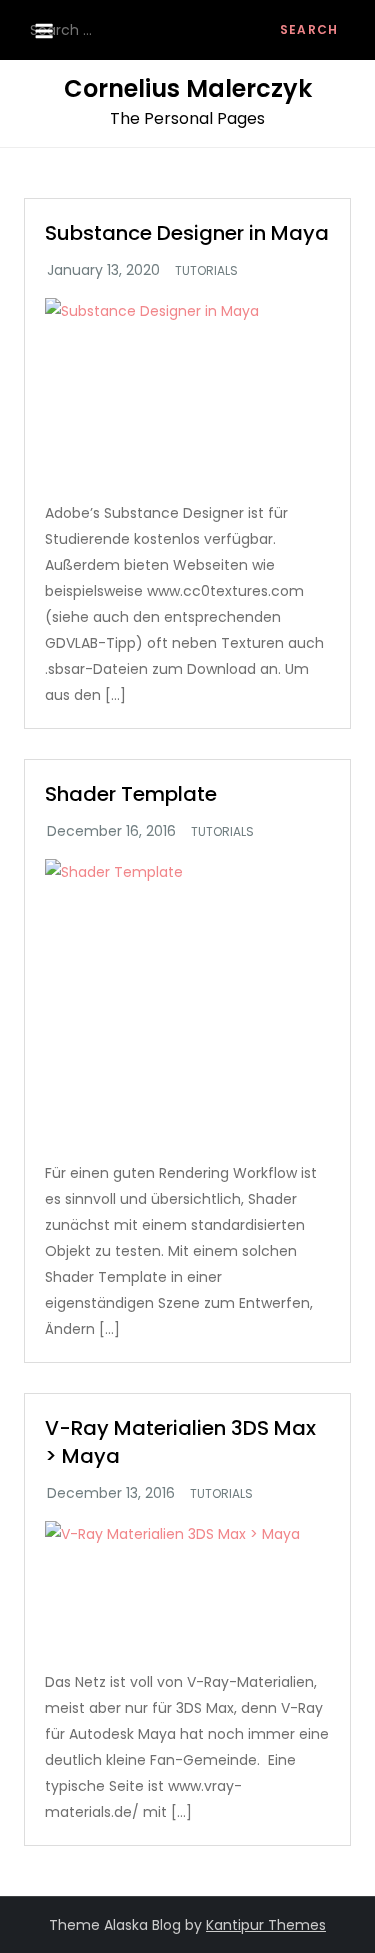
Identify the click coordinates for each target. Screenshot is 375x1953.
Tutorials (206, 271)
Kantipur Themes (266, 1925)
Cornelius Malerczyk (188, 88)
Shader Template (131, 794)
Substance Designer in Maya (187, 233)
